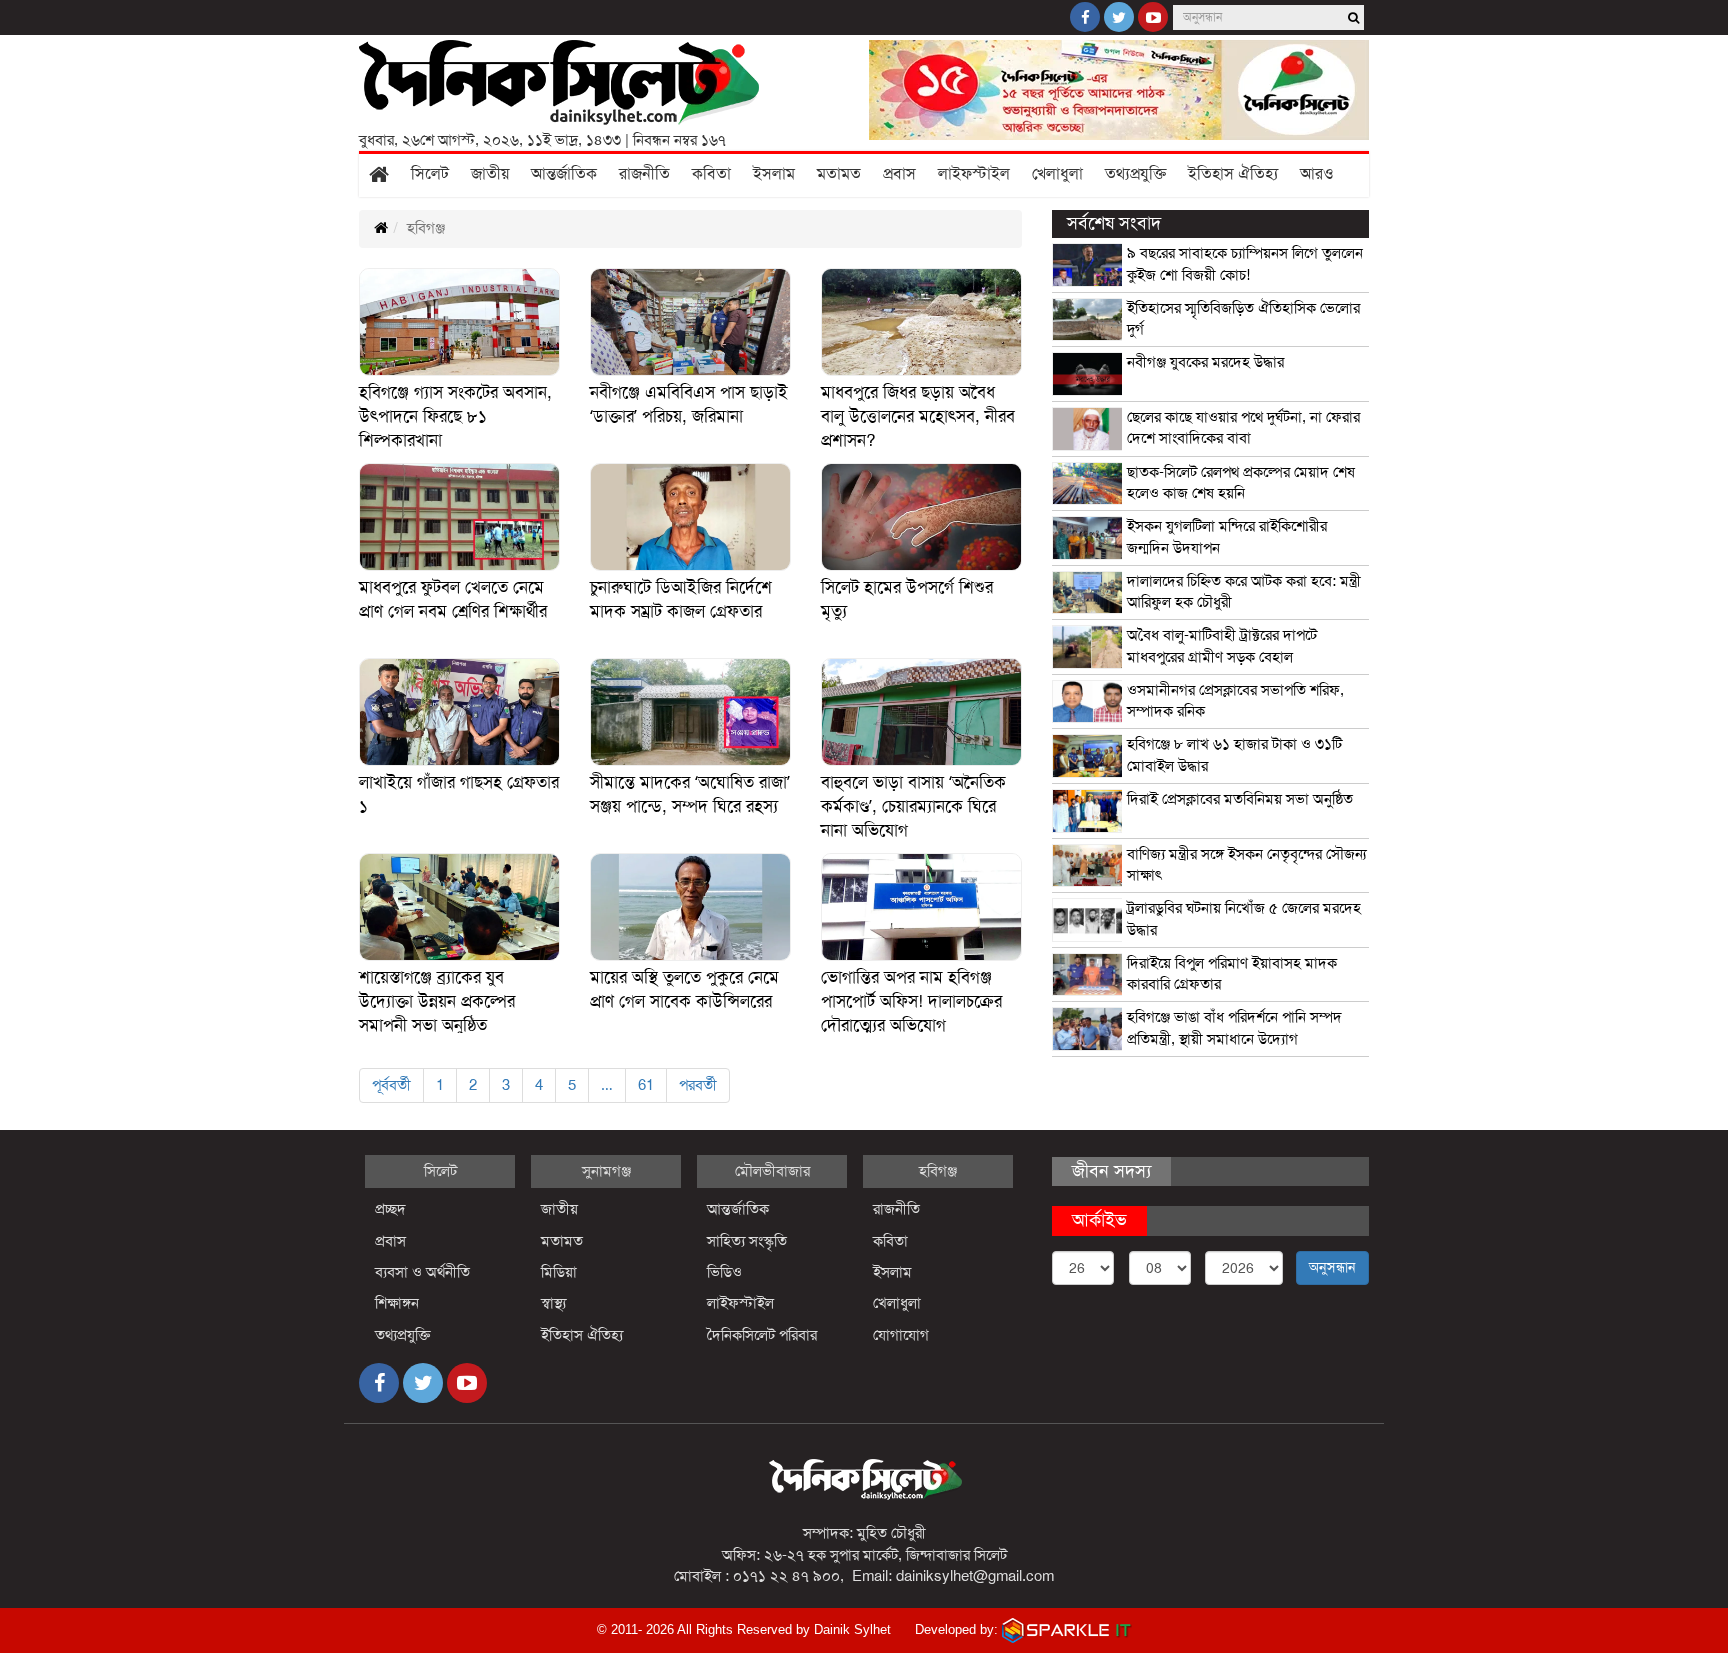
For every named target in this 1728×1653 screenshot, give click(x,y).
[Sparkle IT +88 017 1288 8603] (1067, 1629)
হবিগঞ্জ (938, 1171)
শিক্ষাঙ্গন (397, 1303)
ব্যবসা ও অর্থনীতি (422, 1272)
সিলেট (430, 174)
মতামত (839, 174)
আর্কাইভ (1099, 1220)
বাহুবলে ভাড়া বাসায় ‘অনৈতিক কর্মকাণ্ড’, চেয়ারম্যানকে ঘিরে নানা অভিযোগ (913, 806)
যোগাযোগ (901, 1335)
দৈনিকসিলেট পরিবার (762, 1335)
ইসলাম (774, 174)
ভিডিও (724, 1272)
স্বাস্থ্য (553, 1303)
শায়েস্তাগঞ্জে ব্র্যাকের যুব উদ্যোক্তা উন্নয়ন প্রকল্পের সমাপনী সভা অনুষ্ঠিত (437, 1001)
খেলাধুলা (1057, 174)
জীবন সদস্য (1111, 1171)
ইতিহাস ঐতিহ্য (1233, 174)
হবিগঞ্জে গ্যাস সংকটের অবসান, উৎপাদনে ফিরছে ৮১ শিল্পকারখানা (455, 416)
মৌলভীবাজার (772, 1171)
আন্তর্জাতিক (564, 174)
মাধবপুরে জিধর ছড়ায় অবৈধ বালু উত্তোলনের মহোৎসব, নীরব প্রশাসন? (918, 416)
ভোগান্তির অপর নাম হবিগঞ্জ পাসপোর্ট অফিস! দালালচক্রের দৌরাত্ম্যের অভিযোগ (911, 1001)
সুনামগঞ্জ (606, 1171)
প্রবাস (899, 174)
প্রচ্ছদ (390, 1209)
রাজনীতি (644, 174)
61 (646, 1085)
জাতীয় (490, 174)
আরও (1317, 174)
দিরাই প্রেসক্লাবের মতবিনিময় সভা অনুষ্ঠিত (1240, 799)
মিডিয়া (559, 1272)
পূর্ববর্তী (391, 1085)
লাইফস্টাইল (974, 174)
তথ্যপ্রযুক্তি (1135, 174)
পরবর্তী (698, 1085)
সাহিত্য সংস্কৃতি (747, 1241)
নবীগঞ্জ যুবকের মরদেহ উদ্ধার (1205, 362)
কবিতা (711, 174)
